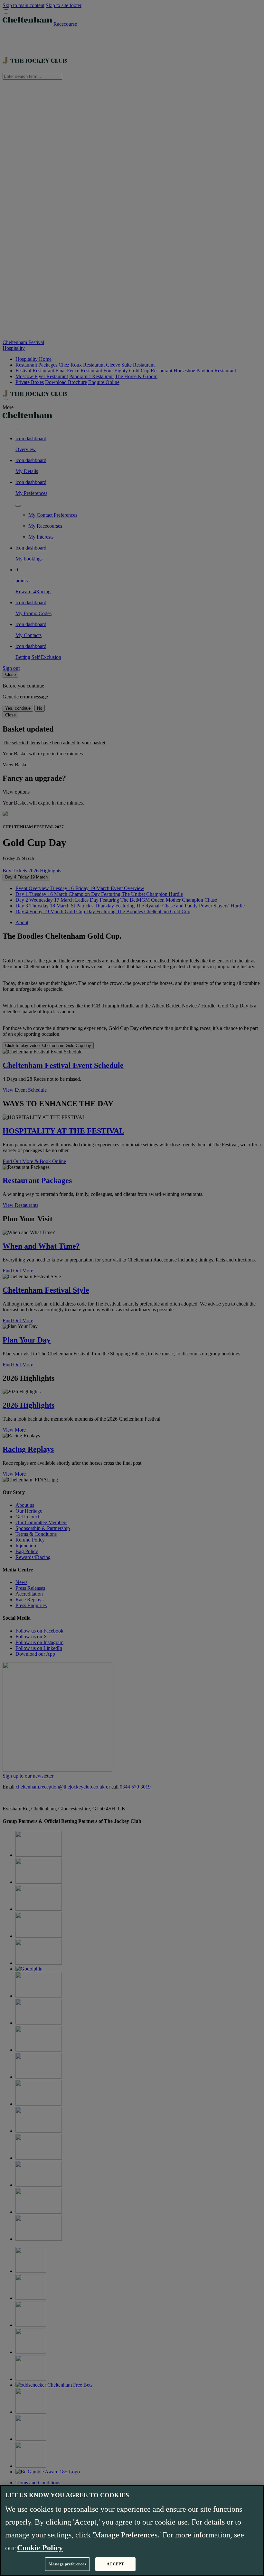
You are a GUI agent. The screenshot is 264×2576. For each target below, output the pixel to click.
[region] (132, 2530)
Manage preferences (67, 2564)
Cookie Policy (40, 2548)
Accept (115, 2564)
